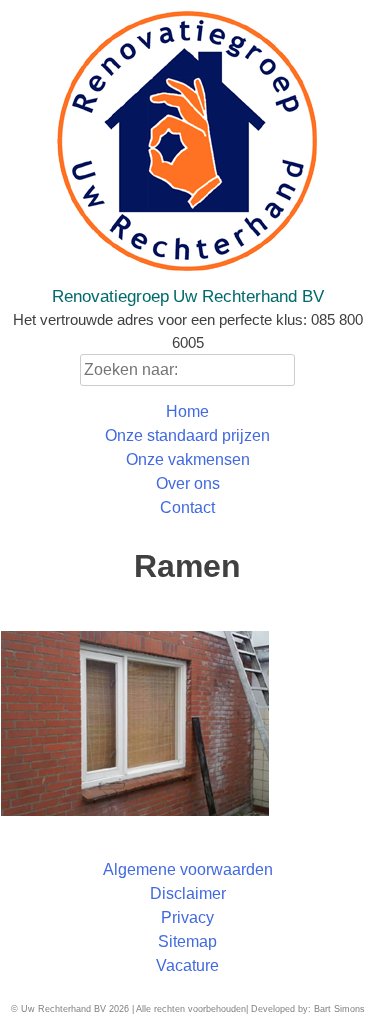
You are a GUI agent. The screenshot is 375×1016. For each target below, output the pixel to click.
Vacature (187, 965)
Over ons (188, 483)
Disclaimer (188, 893)
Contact (187, 507)
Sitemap (187, 941)
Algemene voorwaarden (188, 869)
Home (187, 411)
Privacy (187, 917)
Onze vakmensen (188, 459)
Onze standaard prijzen (187, 435)
